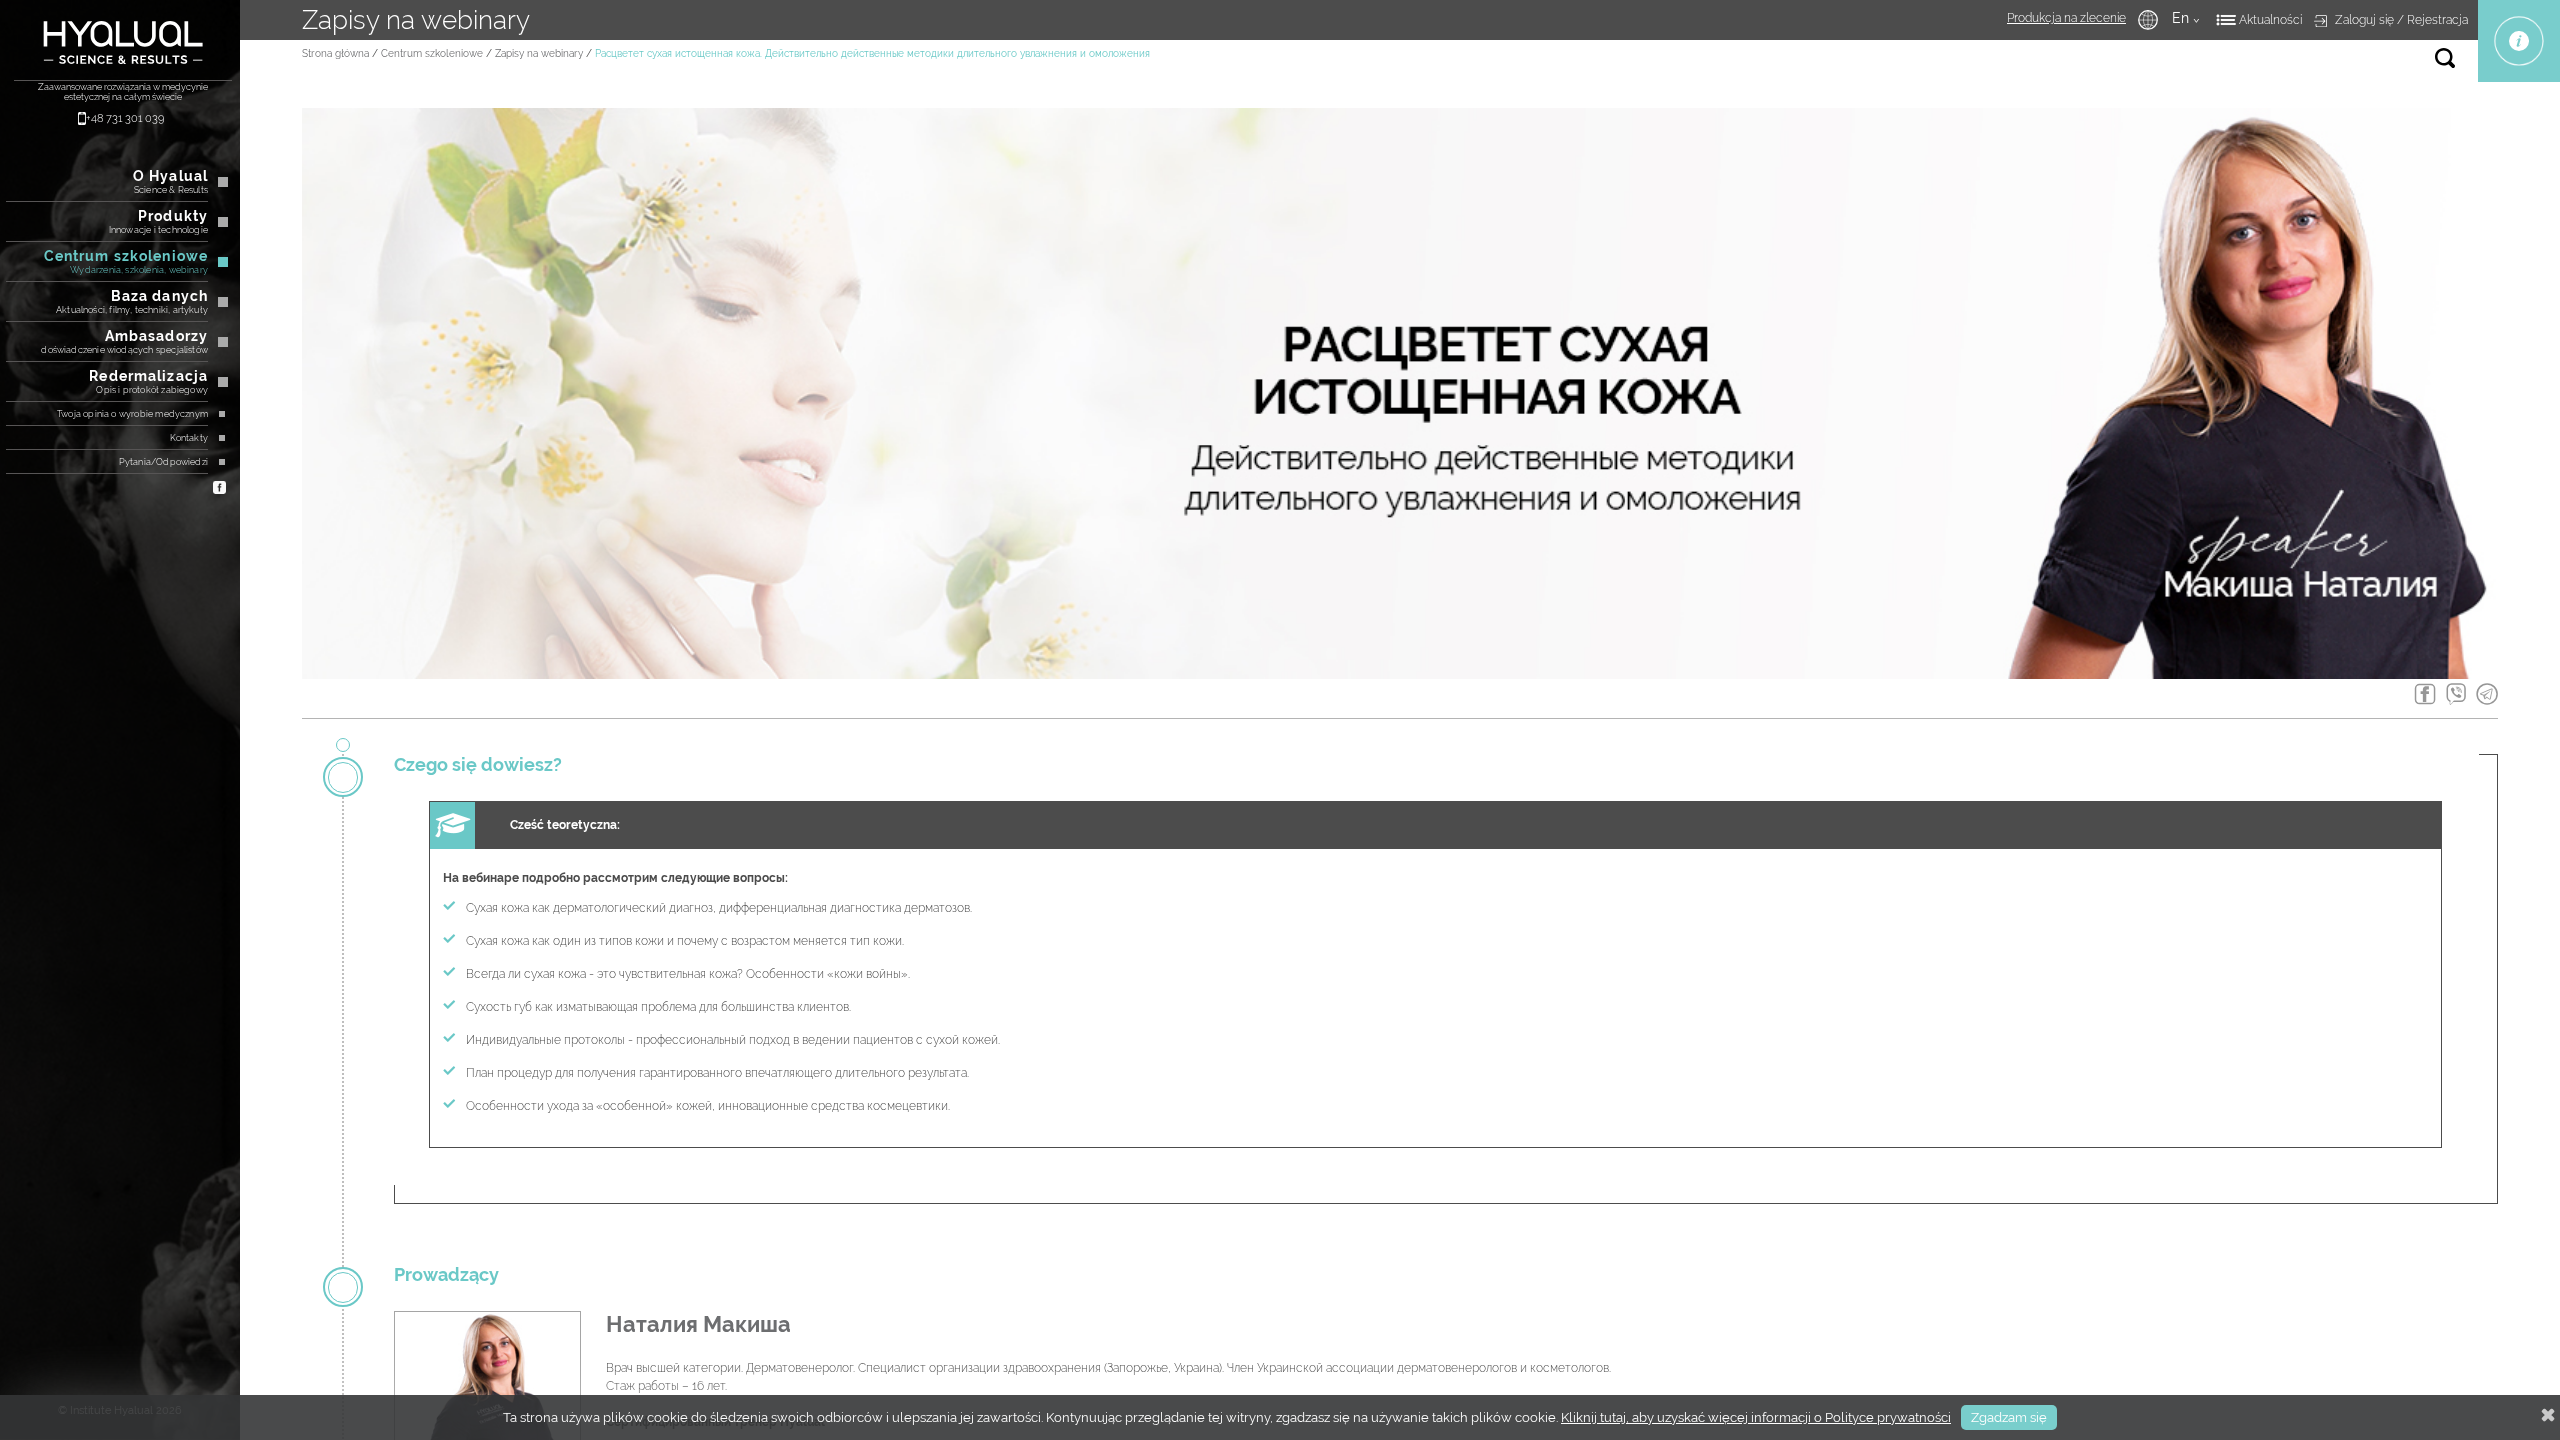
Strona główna (335, 53)
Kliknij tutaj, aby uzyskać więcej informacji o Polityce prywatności (1756, 1417)
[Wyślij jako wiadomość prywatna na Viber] (2456, 695)
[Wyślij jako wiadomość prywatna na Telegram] (2487, 695)
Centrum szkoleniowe (432, 53)
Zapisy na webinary (539, 53)
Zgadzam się (2009, 1417)
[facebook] (219, 486)
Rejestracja (2437, 20)
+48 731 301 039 (125, 118)
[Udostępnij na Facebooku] (2425, 695)
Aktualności (2270, 20)
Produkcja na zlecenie (2066, 18)
